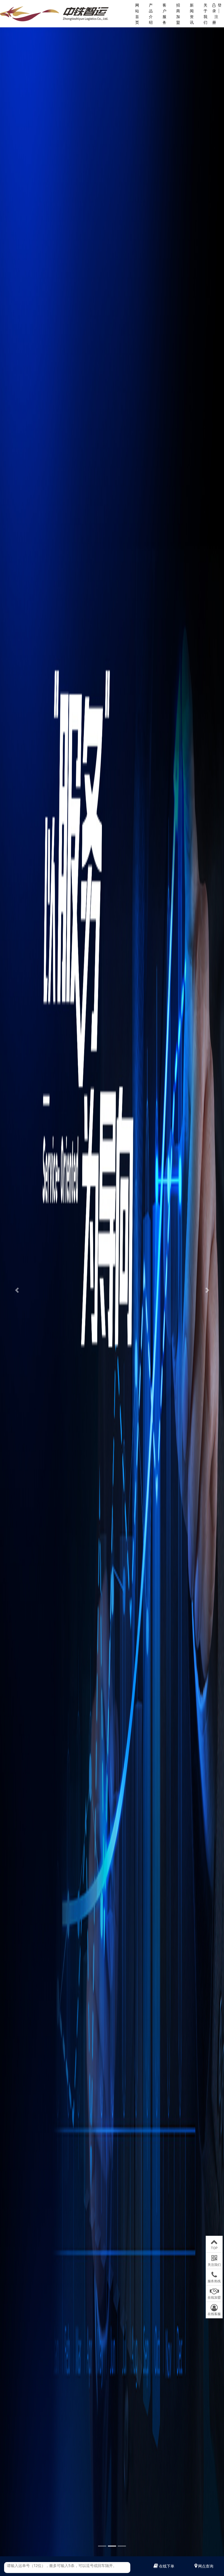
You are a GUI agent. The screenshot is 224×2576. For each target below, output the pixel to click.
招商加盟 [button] (178, 14)
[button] (17, 1290)
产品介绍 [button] (151, 14)
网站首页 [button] (137, 14)
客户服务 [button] (164, 14)
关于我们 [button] (205, 14)
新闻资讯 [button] (192, 14)
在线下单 (167, 2566)
